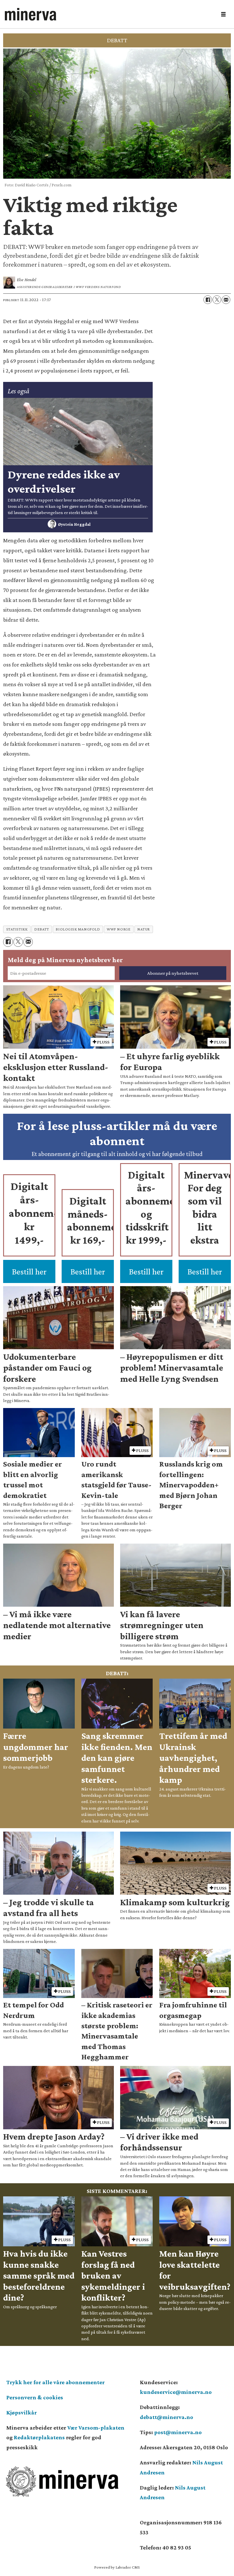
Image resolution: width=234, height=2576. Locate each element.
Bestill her (29, 1271)
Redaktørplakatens (39, 2437)
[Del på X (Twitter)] (217, 300)
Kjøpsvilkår (22, 2412)
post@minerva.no (178, 2432)
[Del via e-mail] (226, 300)
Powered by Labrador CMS (117, 2567)
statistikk (17, 929)
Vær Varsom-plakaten (96, 2428)
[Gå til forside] (109, 14)
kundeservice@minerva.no (176, 2392)
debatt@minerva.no (167, 2417)
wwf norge (119, 929)
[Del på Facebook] (208, 300)
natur (144, 929)
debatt (42, 929)
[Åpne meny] (223, 14)
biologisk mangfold (78, 929)
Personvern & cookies (35, 2397)
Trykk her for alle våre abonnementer (56, 2382)
